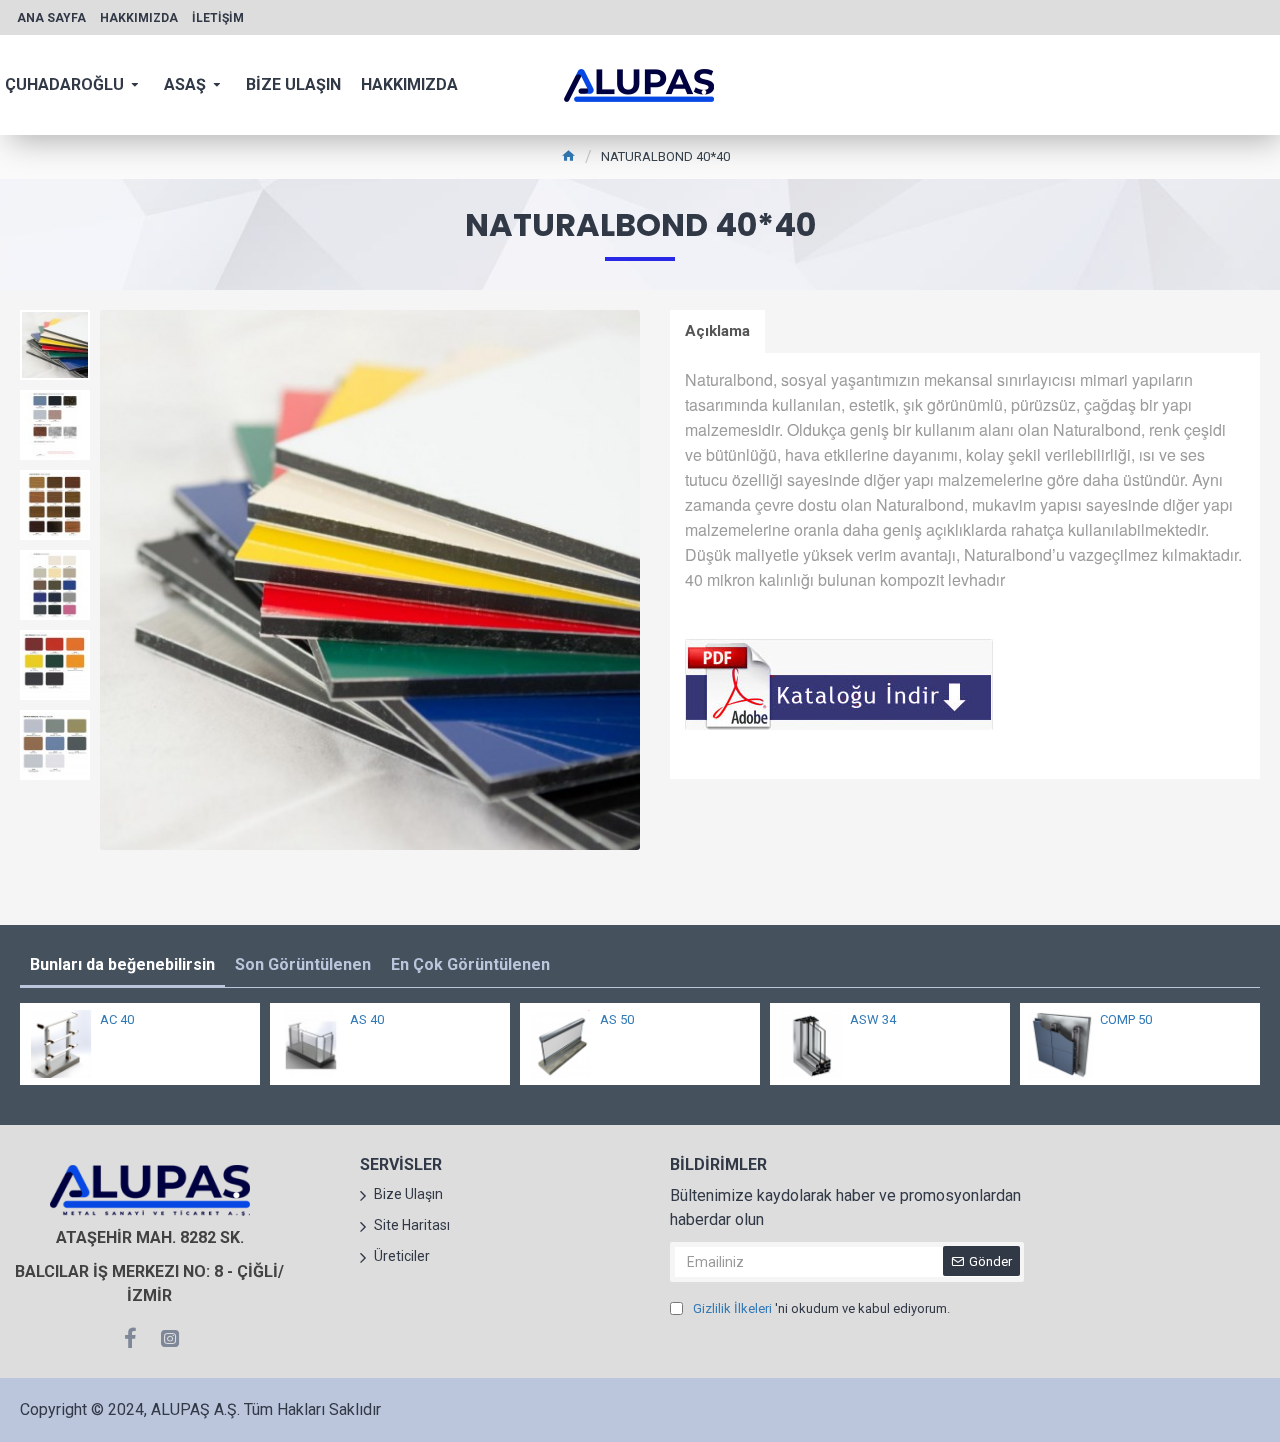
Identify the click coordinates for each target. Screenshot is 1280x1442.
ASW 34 (873, 1019)
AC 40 (117, 1019)
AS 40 (367, 1019)
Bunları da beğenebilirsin (122, 964)
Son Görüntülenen (303, 964)
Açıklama (717, 331)
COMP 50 (1126, 1019)
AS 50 (617, 1019)
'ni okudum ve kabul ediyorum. (821, 1308)
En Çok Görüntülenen (470, 964)
